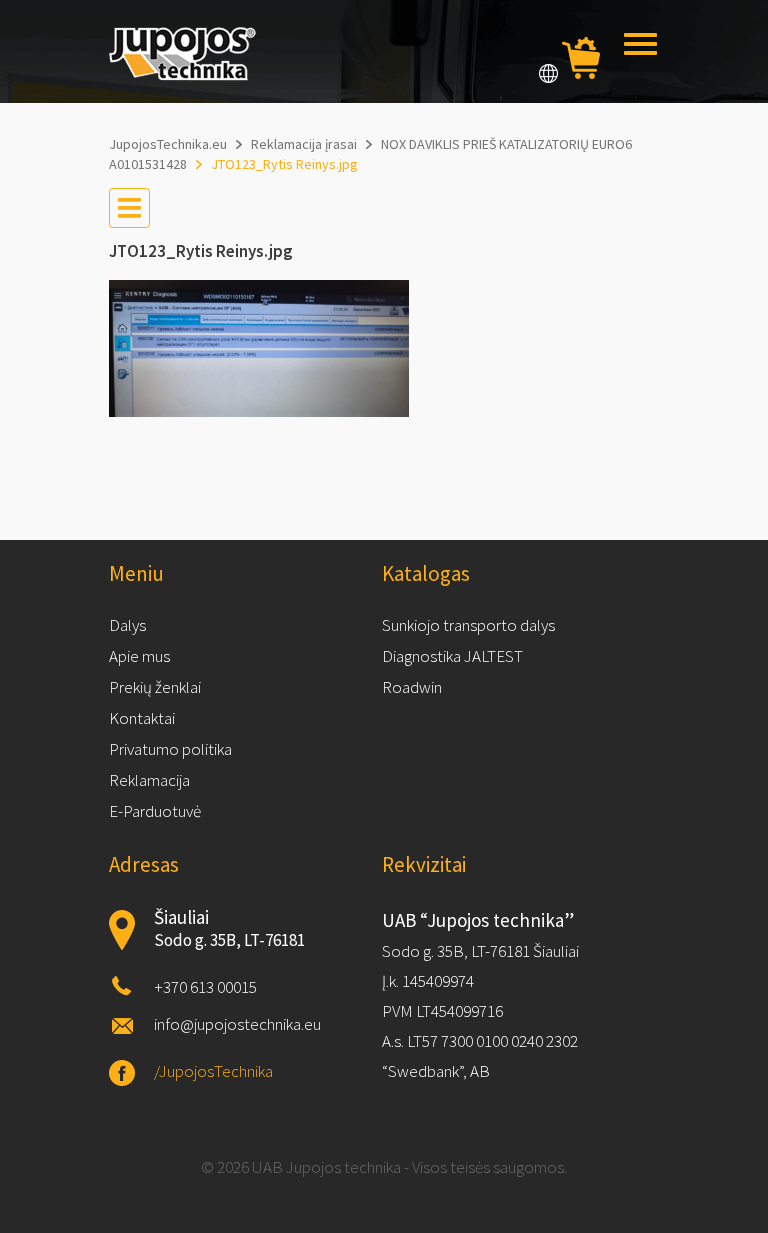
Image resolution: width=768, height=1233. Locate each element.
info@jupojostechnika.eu (237, 1024)
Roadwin (412, 687)
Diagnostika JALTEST (452, 656)
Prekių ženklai (155, 687)
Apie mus (139, 656)
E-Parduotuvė (155, 811)
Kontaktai (142, 718)
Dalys (127, 625)
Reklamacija (149, 780)
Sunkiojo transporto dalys (468, 625)
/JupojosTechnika (213, 1071)
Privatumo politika (170, 749)
